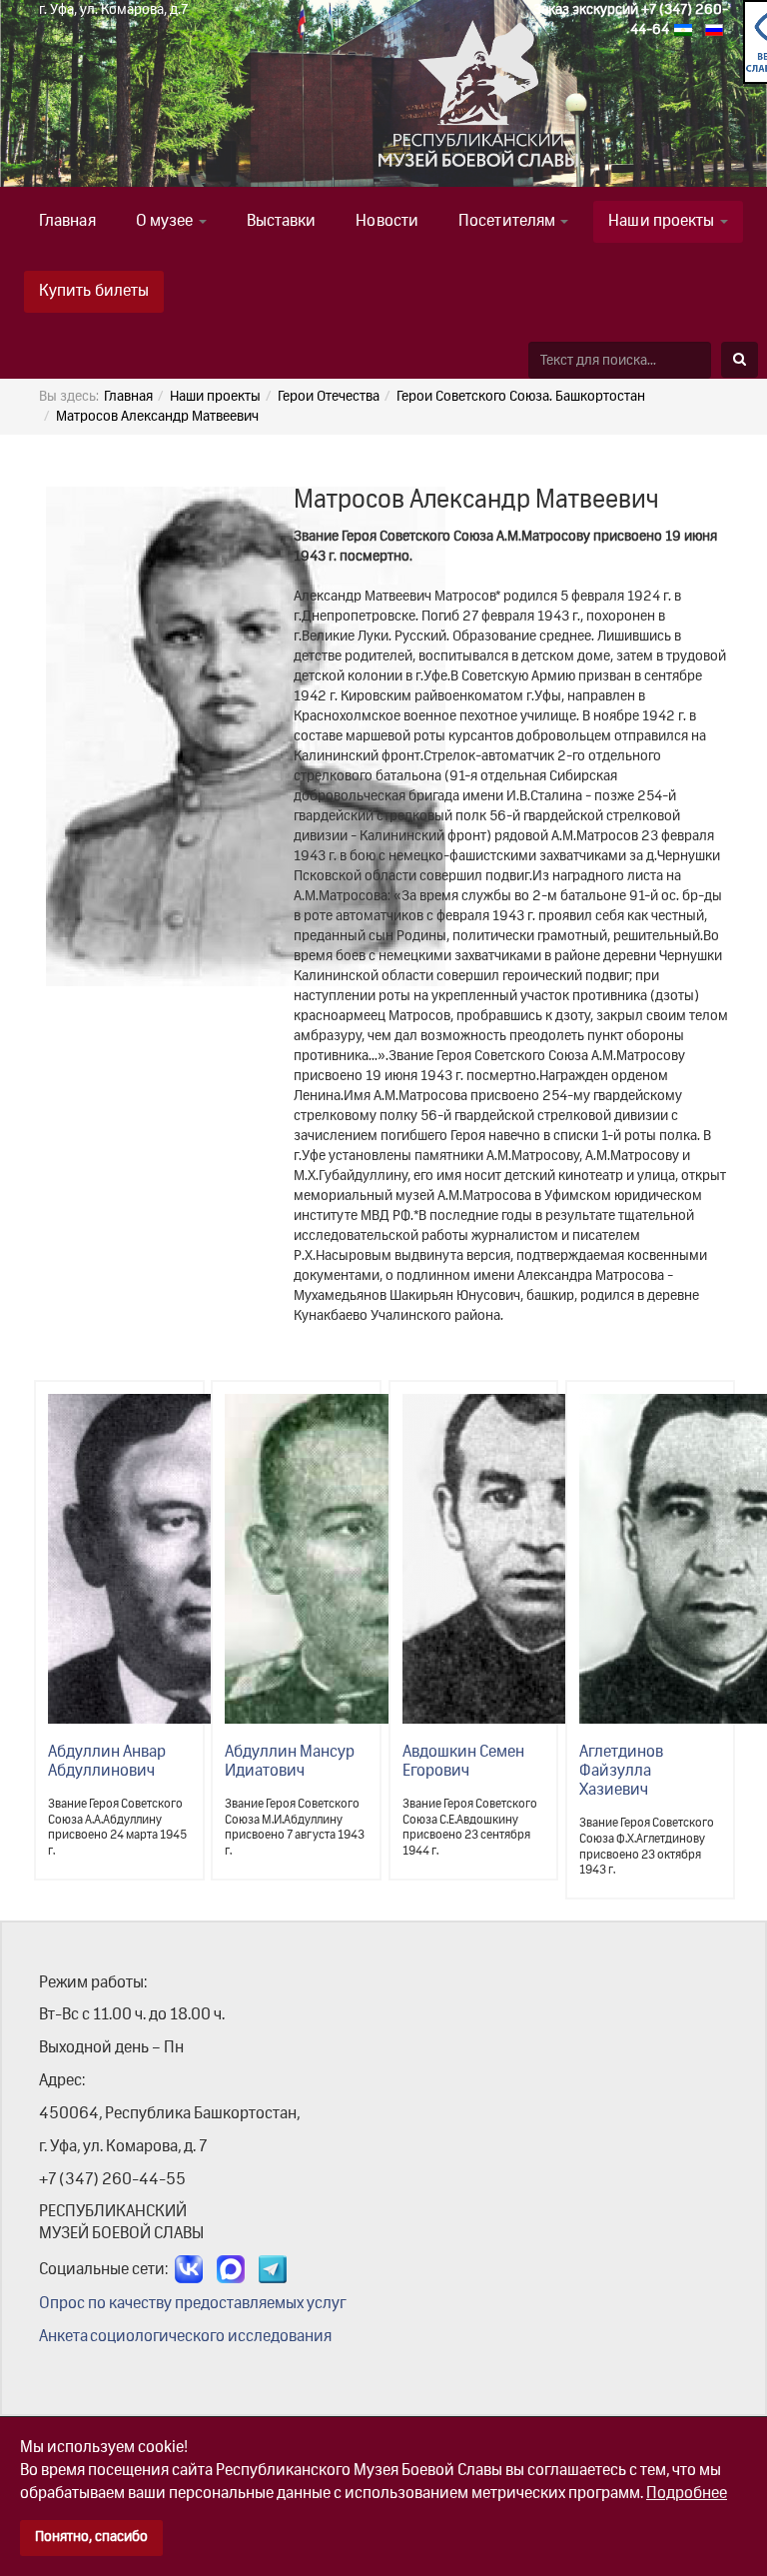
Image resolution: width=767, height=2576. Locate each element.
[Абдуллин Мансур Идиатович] (362, 1559)
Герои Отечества (329, 397)
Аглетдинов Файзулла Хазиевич (621, 1772)
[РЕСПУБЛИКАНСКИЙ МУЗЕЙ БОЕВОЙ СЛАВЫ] (379, 103)
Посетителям (508, 222)
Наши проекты (663, 222)
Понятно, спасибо (91, 2537)
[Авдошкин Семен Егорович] (539, 1559)
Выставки (282, 222)
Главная (67, 222)
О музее (166, 222)
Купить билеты (94, 292)
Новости (387, 222)
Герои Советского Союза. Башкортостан (521, 397)
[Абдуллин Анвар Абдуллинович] (185, 1559)
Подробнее (687, 2494)
